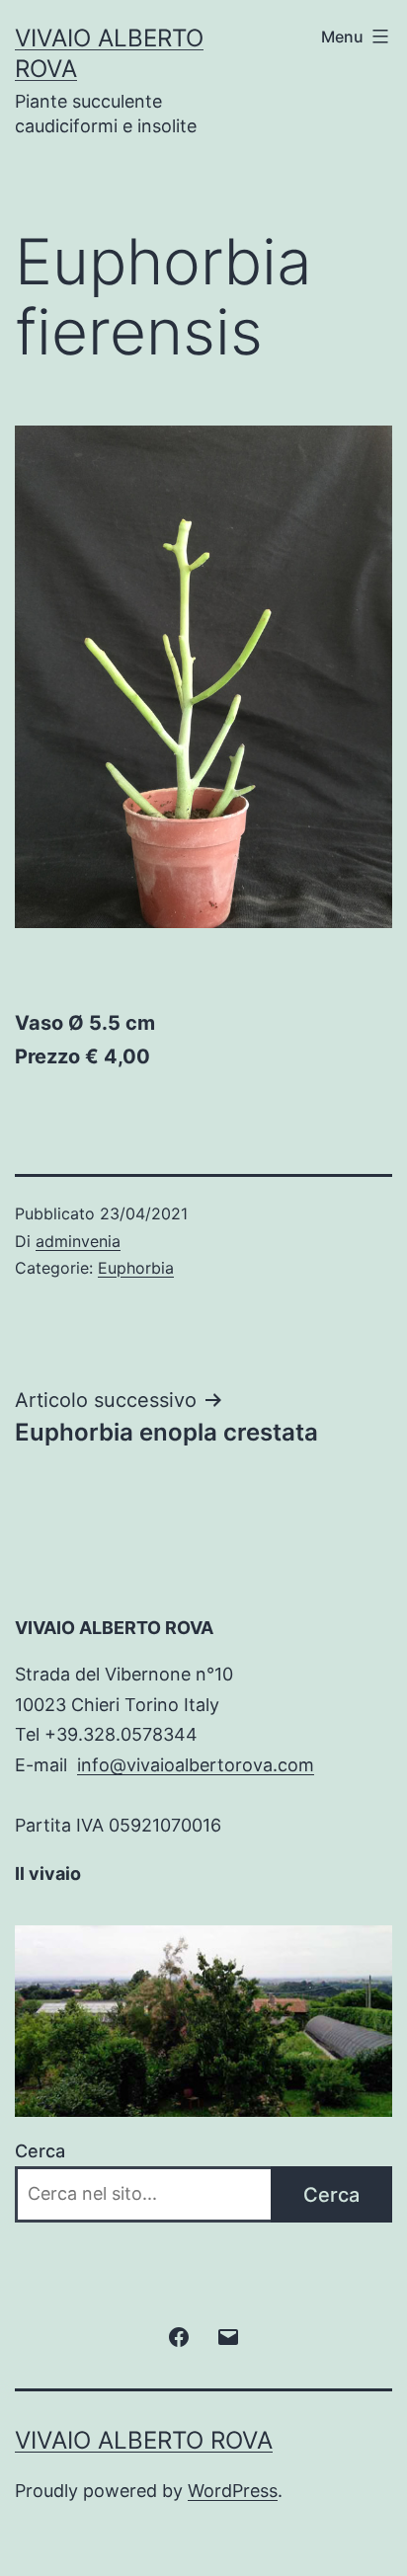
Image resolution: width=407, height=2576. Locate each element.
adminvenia (78, 1241)
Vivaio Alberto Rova (144, 2440)
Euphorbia (136, 1268)
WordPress (233, 2491)
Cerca (40, 2151)
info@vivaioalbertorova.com (196, 1765)
